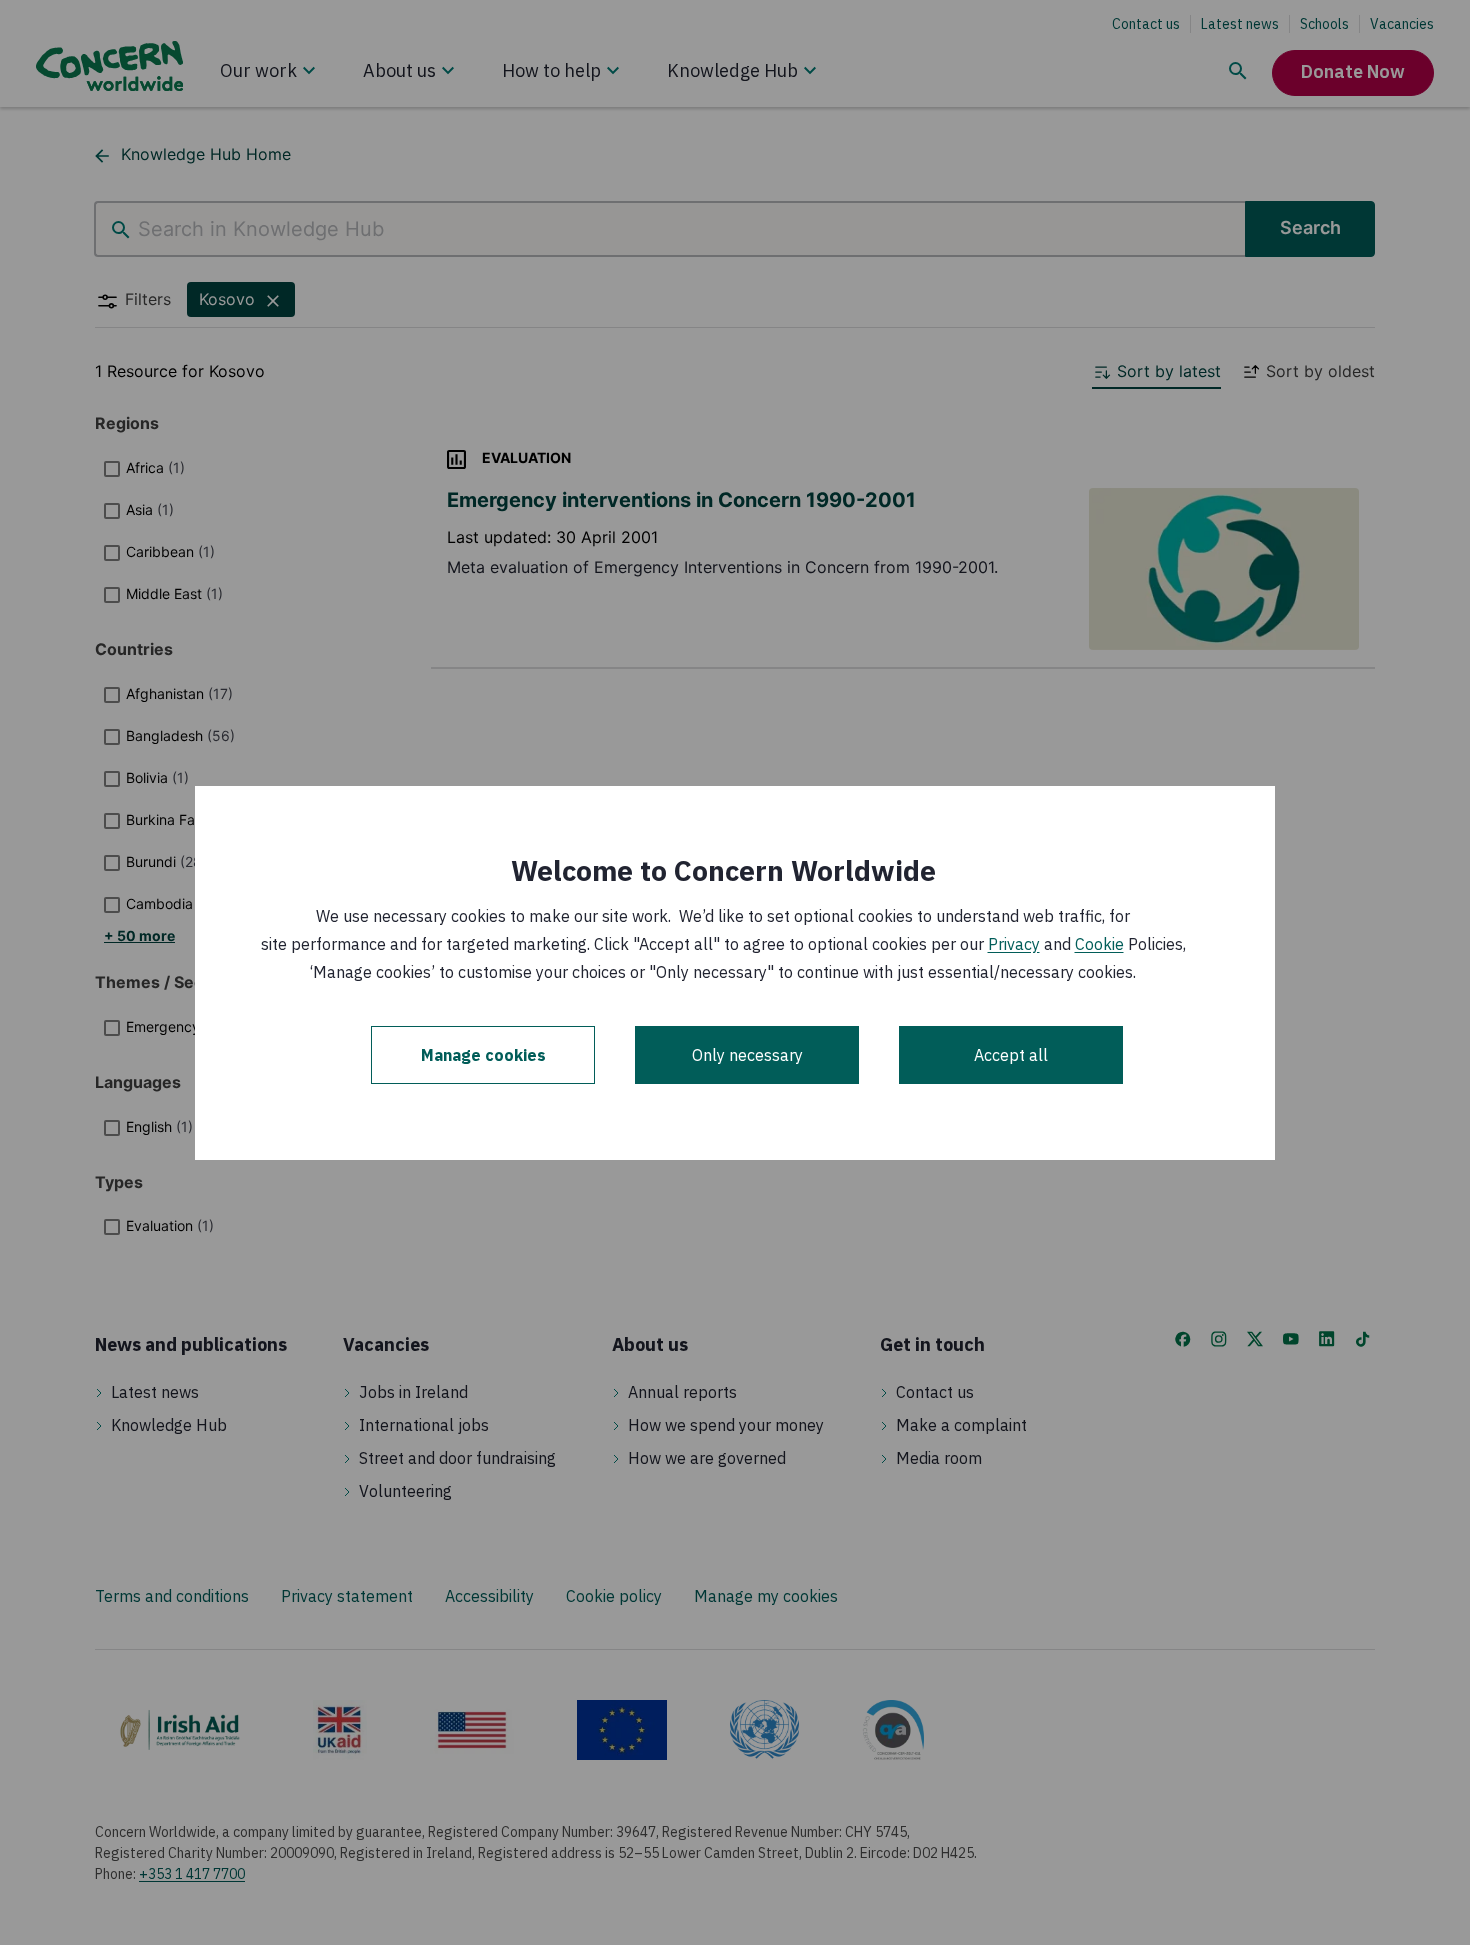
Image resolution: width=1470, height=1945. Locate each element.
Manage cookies (483, 1055)
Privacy (1014, 944)
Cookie (1099, 944)
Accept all (1011, 1055)
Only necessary (747, 1055)
